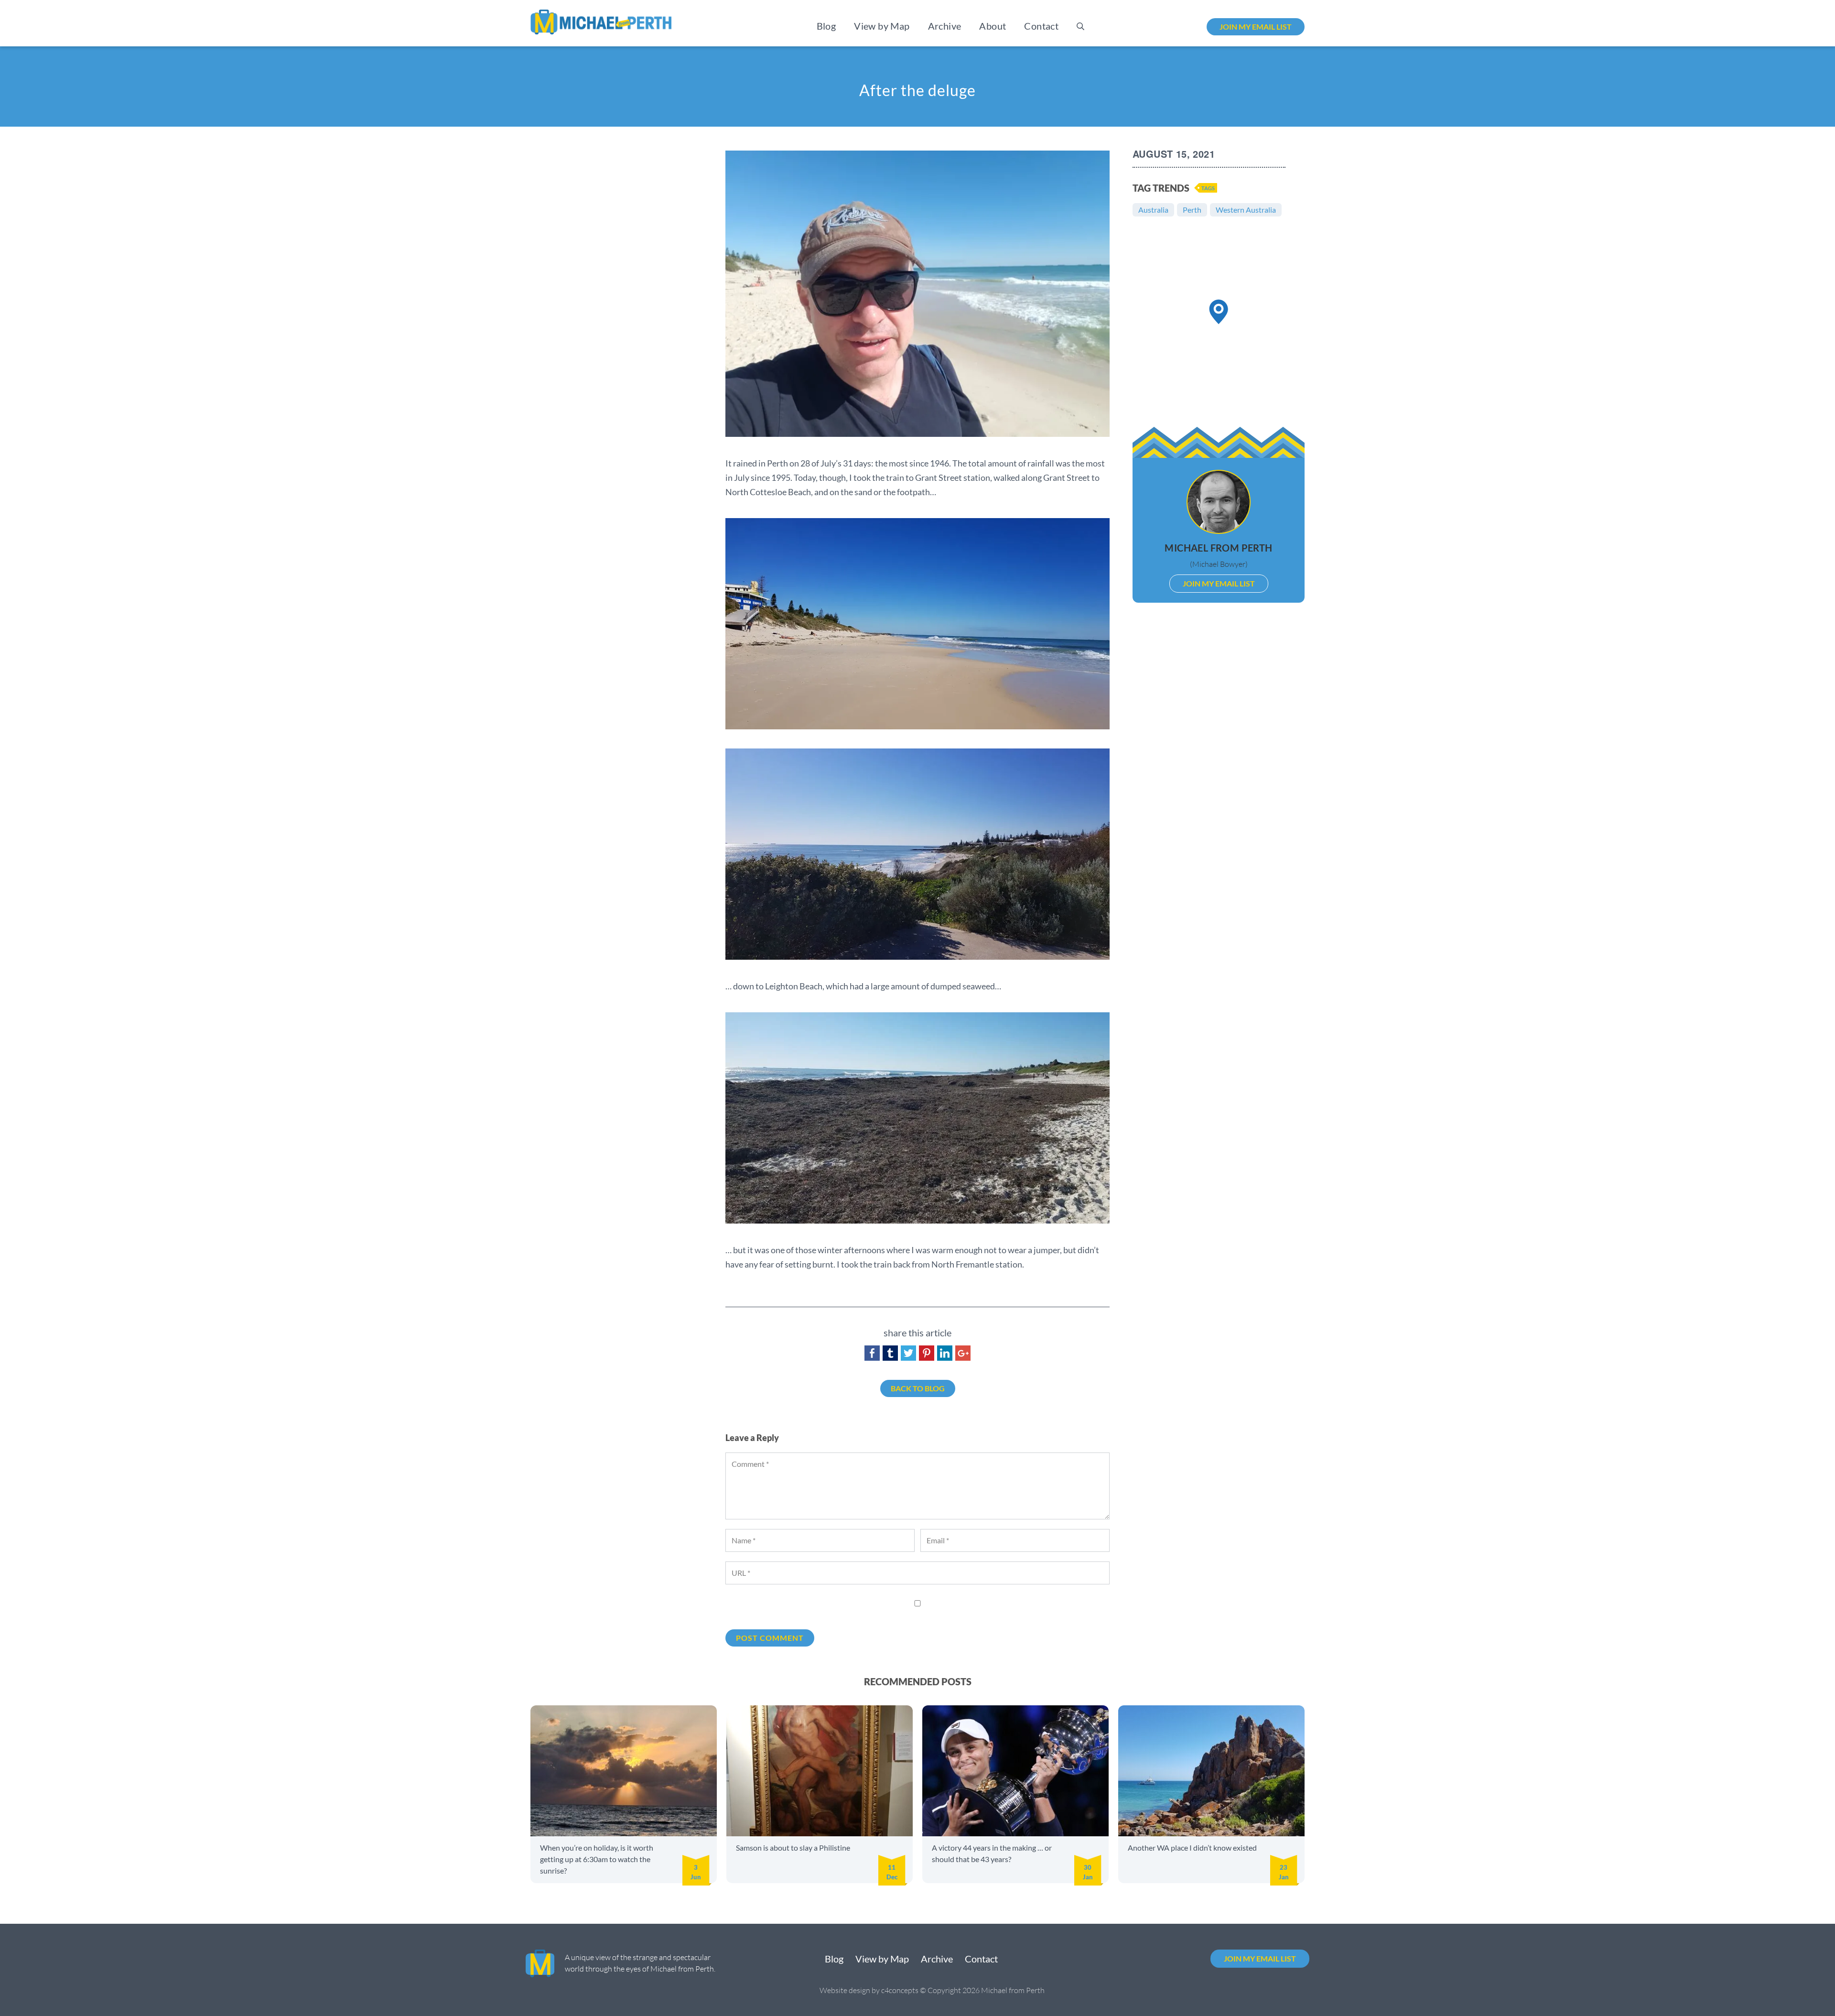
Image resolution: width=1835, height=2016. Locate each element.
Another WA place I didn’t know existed (1192, 1848)
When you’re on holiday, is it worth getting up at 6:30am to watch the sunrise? (597, 1859)
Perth (1192, 210)
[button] (1219, 312)
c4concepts (900, 1990)
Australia (1153, 210)
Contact (1041, 26)
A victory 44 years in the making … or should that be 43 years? (992, 1853)
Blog (826, 26)
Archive (945, 26)
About (993, 26)
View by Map (882, 26)
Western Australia (1246, 210)
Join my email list (1256, 27)
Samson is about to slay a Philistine (793, 1848)
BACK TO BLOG (918, 1388)
